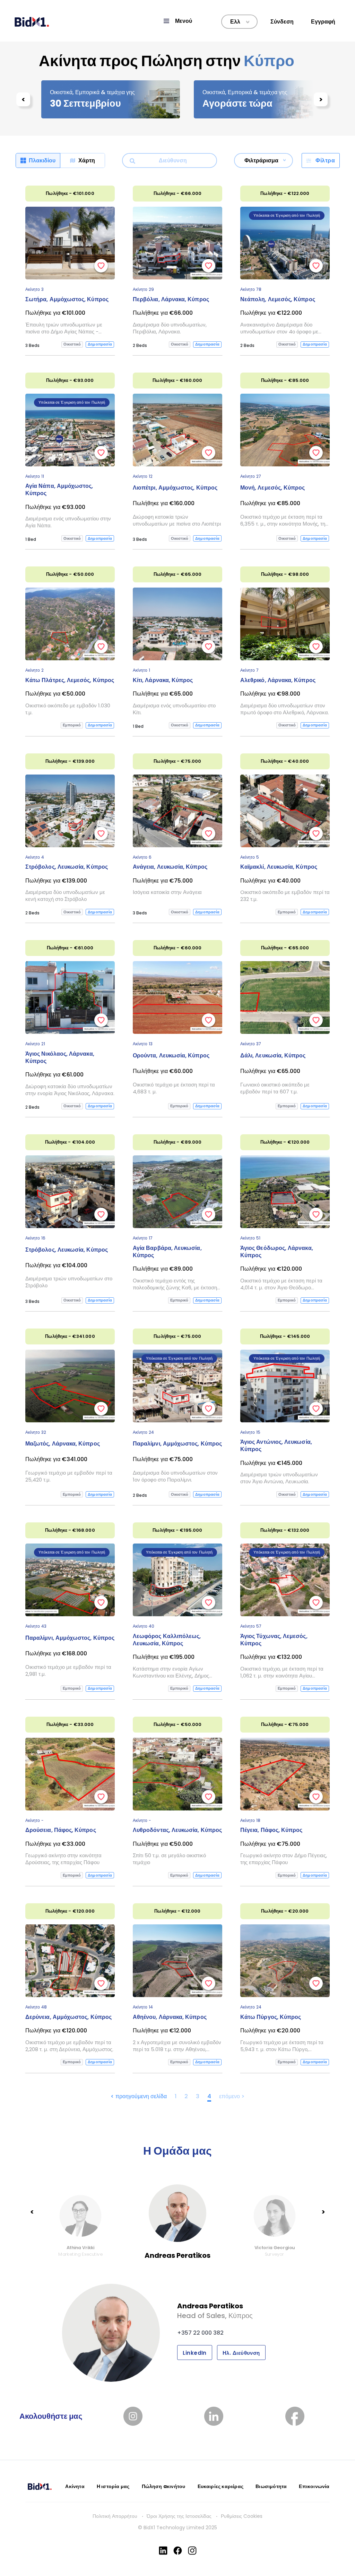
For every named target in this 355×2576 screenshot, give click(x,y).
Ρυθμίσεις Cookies (242, 2516)
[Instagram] (192, 2551)
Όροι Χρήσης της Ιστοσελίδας (179, 2516)
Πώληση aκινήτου (164, 2486)
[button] (177, 21)
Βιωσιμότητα (271, 2486)
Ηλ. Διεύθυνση (241, 2353)
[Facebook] (178, 2551)
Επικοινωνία (314, 2486)
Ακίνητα (75, 2486)
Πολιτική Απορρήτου (115, 2516)
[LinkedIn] (163, 2551)
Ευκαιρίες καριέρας (221, 2486)
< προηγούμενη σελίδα (139, 2096)
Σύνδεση (282, 22)
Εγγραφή (323, 22)
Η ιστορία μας (113, 2486)
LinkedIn (195, 2353)
